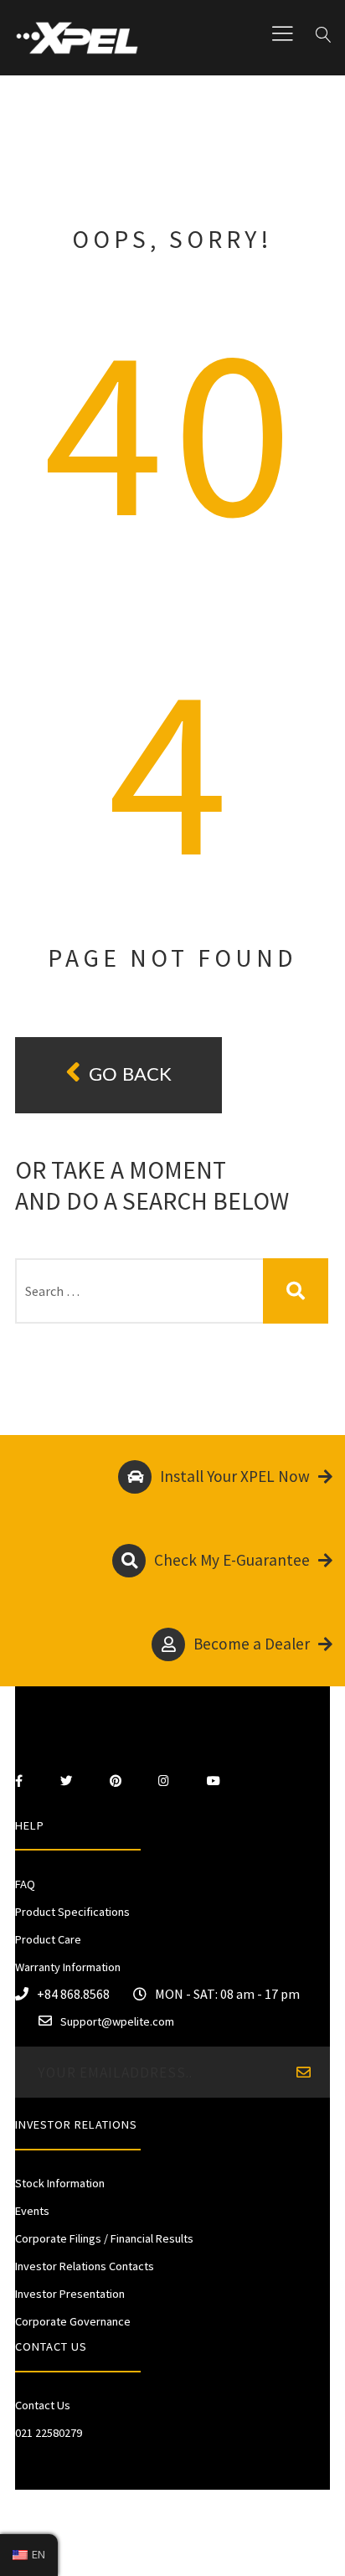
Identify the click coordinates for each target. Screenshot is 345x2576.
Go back (130, 1075)
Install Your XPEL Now (235, 1476)
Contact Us (43, 2405)
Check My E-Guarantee (232, 1560)
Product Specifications (72, 1912)
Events (32, 2211)
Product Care (48, 1939)
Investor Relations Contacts (85, 2266)
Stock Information (60, 2183)
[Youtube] (214, 1781)
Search (296, 1291)
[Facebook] (19, 1781)
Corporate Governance (73, 2321)
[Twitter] (66, 1781)
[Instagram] (164, 1781)
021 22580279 (49, 2433)
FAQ (25, 1884)
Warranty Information (68, 1967)
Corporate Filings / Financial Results (104, 2238)
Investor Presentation (70, 2294)
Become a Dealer (252, 1644)
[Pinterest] (116, 1781)
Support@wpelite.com (117, 2021)
